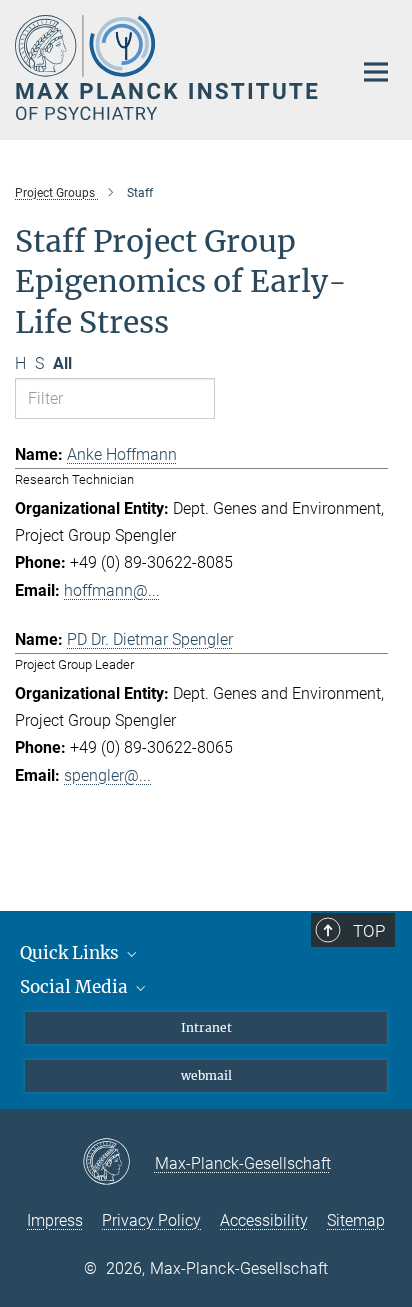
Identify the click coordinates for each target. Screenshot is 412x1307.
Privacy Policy (151, 1220)
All (62, 363)
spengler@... (107, 775)
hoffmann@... (112, 590)
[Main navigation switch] (376, 72)
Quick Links (71, 953)
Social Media (76, 987)
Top (369, 931)
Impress (55, 1220)
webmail (206, 1075)
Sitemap (356, 1220)
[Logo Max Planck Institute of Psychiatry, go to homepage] (168, 67)
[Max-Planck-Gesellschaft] (118, 1163)
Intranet (206, 1027)
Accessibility (264, 1220)
